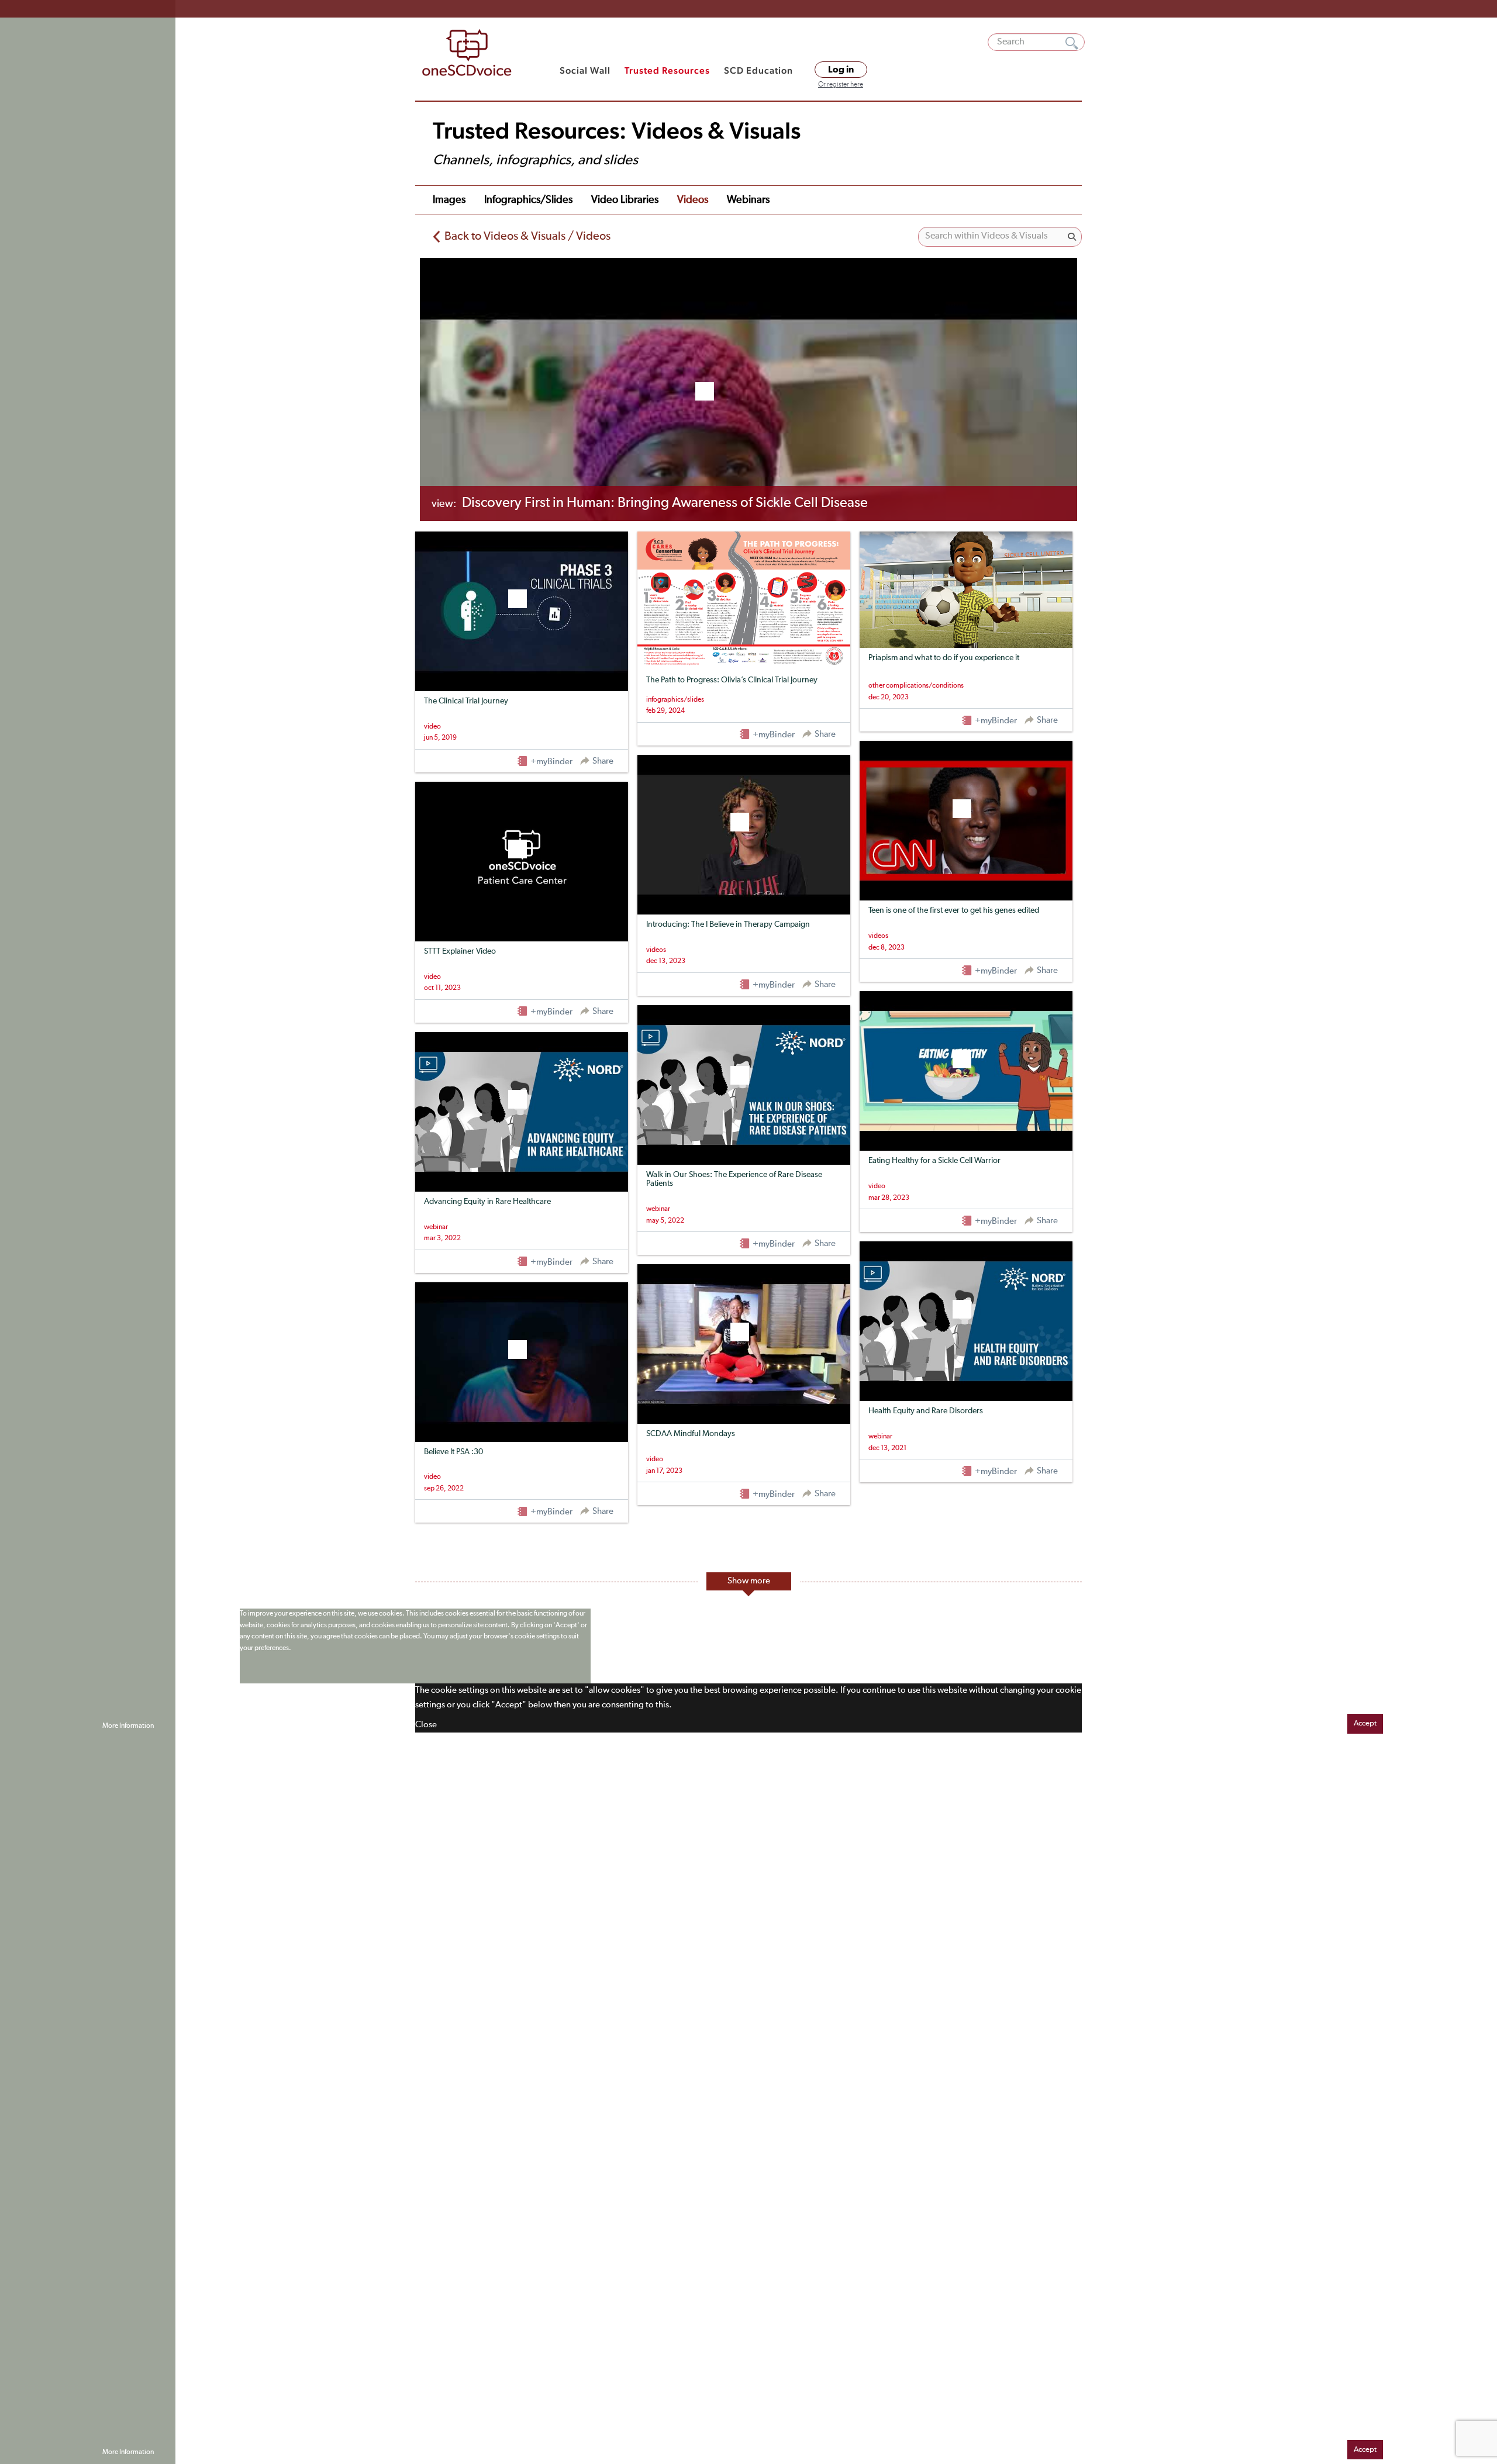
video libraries (625, 200)
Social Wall (585, 70)
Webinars (748, 200)
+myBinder (551, 762)
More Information (128, 1726)
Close (426, 1725)
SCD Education (758, 70)
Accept (1365, 1723)
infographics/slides (528, 200)
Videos (693, 200)
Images (449, 200)
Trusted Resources (667, 70)
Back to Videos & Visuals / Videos (527, 236)
